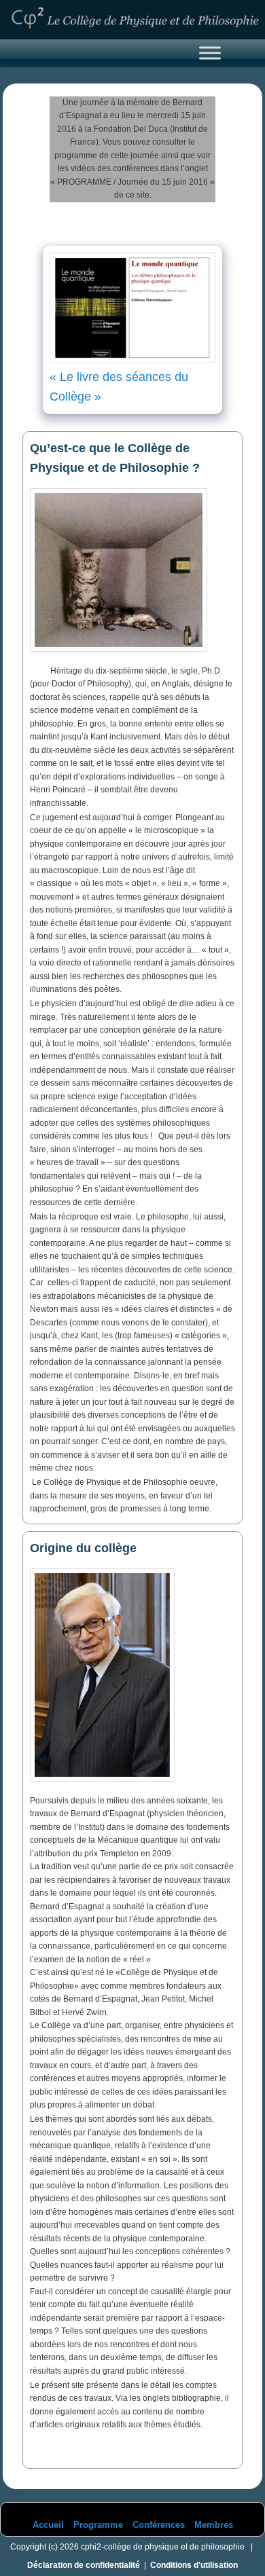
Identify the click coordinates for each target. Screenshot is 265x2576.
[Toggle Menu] (210, 53)
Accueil (48, 2525)
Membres (214, 2525)
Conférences (159, 2525)
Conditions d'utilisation (194, 2565)
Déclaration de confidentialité (84, 2565)
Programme (98, 2525)
